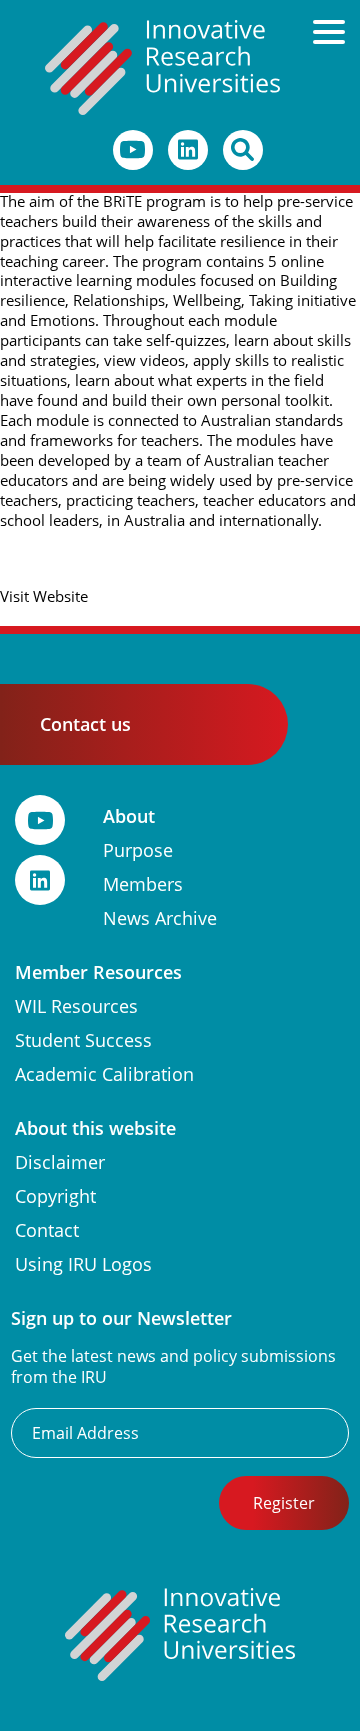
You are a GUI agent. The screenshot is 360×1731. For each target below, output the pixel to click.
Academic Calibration (104, 1074)
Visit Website (44, 597)
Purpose (138, 850)
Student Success (83, 1040)
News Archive (160, 918)
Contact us (85, 724)
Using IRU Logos (83, 1264)
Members (143, 884)
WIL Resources (76, 1006)
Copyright (55, 1196)
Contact (47, 1230)
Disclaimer (60, 1162)
